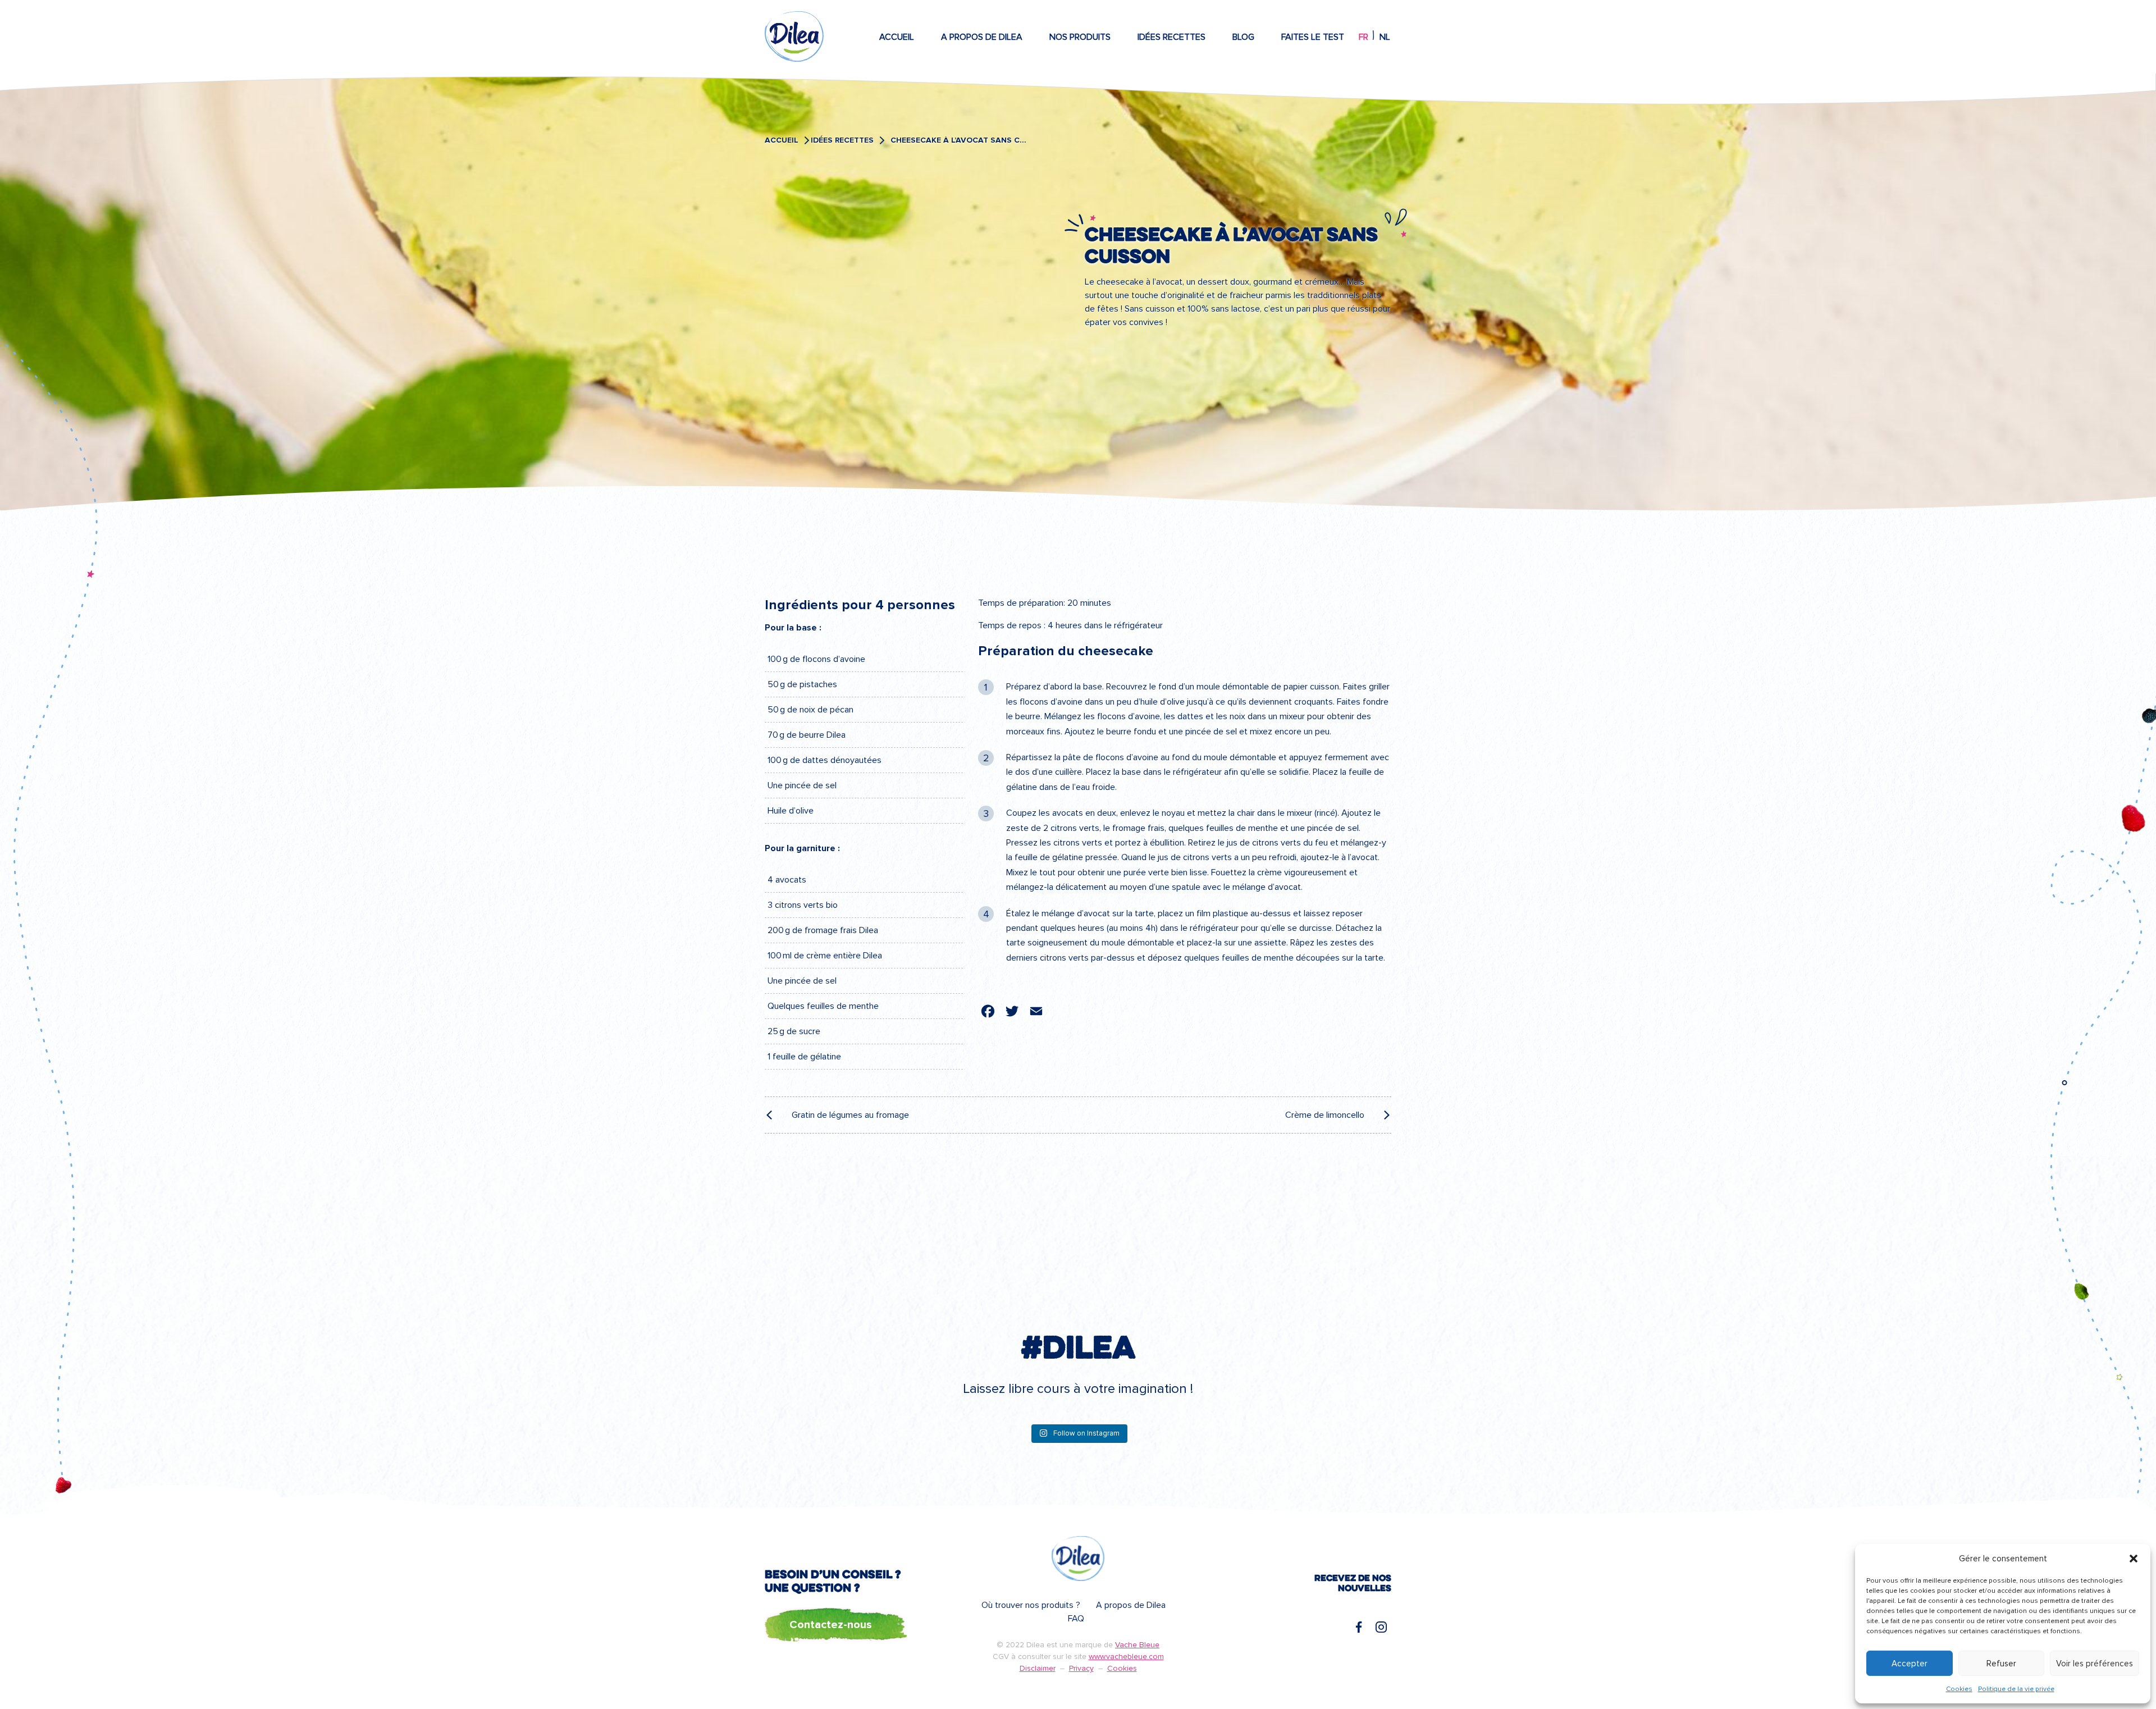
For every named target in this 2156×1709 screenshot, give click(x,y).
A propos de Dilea (982, 37)
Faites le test (1313, 37)
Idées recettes (1171, 37)
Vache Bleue (1137, 1645)
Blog (1243, 37)
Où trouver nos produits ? (1031, 1605)
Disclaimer (1038, 1668)
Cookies (1959, 1689)
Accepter (1910, 1664)
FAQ (1076, 1619)
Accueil (897, 37)
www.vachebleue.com (1126, 1657)
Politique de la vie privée (2016, 1689)
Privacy (1081, 1668)
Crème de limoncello (1325, 1115)
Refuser (2001, 1664)
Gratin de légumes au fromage (850, 1115)
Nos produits (1080, 37)
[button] (2134, 1559)
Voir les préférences (2095, 1664)
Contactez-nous (831, 1625)
